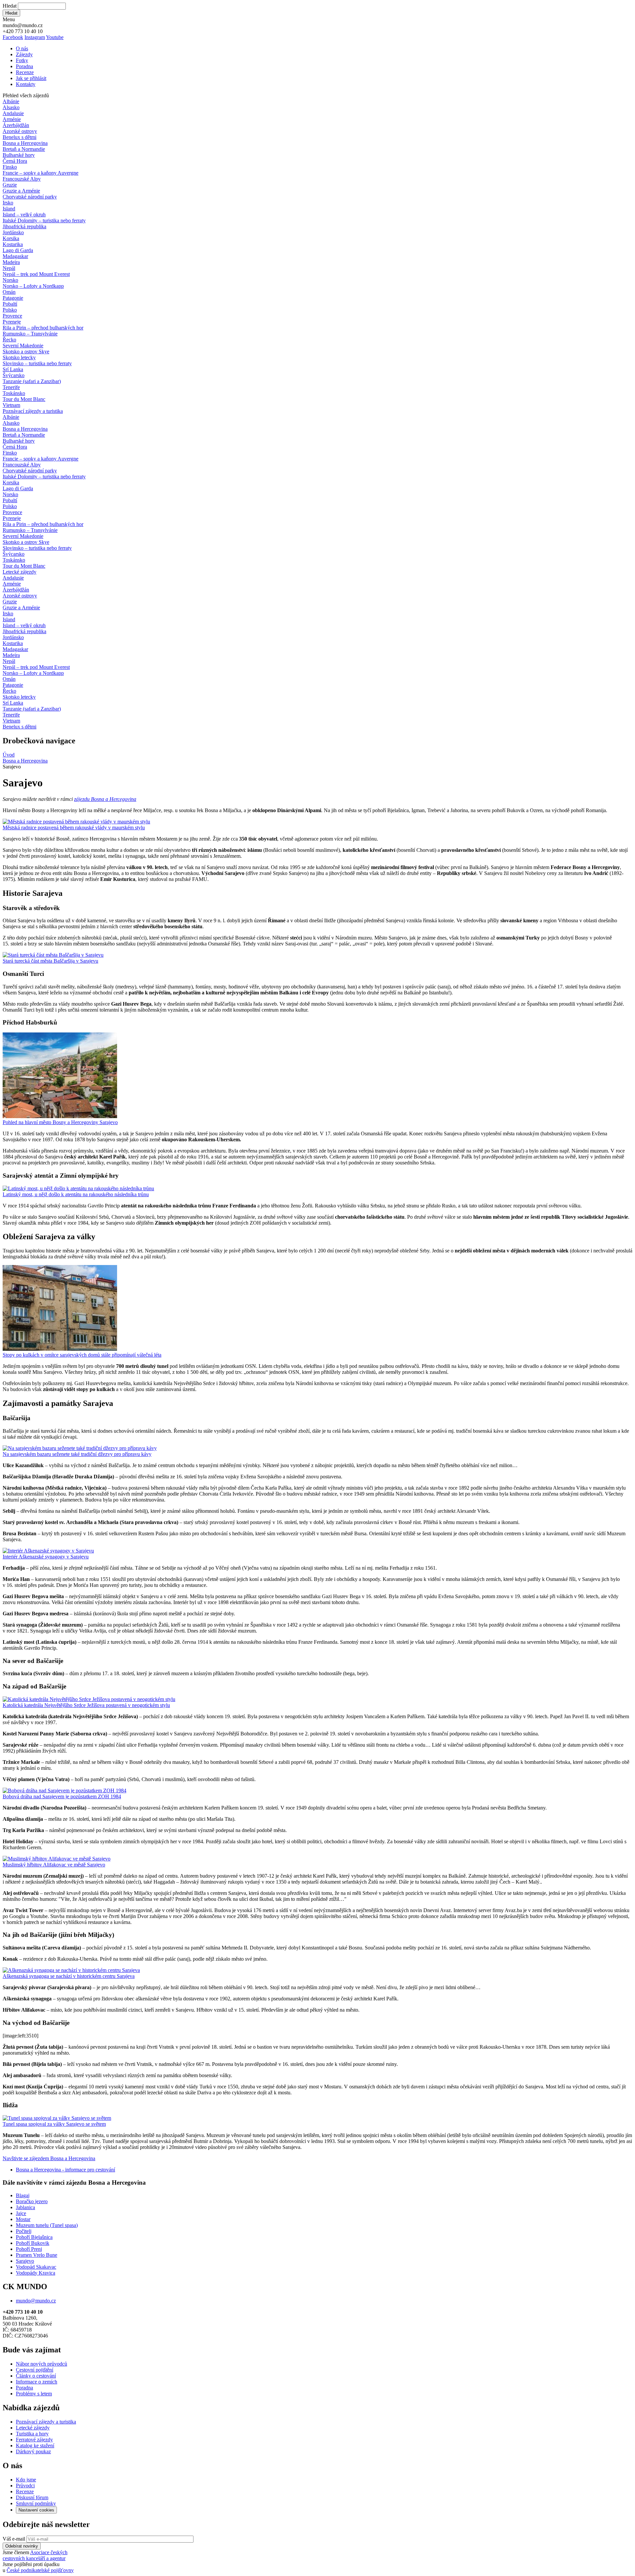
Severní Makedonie (23, 346)
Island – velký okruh (24, 215)
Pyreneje (12, 322)
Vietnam (11, 405)
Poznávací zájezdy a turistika (46, 2422)
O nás (22, 48)
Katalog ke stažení (35, 2445)
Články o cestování (36, 2376)
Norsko (10, 280)
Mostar (23, 2219)
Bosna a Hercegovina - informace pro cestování (65, 2170)
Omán (9, 292)
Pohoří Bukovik (33, 2243)
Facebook (13, 37)
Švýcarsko (14, 375)
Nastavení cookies (36, 2510)
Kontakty (26, 84)
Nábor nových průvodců (42, 2364)
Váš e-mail (14, 2539)
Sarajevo (25, 2261)
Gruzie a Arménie (21, 191)
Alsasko (11, 107)
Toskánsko (14, 393)
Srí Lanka (13, 369)
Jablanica (25, 2207)
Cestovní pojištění (35, 2370)
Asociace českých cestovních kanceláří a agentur (35, 2555)
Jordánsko (13, 232)
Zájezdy (24, 54)
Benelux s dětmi (20, 137)
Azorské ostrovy (20, 131)
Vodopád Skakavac (36, 2267)
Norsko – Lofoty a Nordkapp (33, 286)
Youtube (55, 37)
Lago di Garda (18, 250)
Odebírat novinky (22, 2546)
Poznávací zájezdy (33, 411)
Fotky (22, 60)
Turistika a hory (32, 2434)
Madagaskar (15, 256)
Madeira (11, 262)
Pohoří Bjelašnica (34, 2237)
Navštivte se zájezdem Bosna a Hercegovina (49, 2158)
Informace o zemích (37, 2382)
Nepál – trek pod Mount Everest (36, 274)
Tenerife (11, 387)
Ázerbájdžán (16, 125)
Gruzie (10, 185)
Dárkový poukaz (33, 2451)
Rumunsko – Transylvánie (30, 334)
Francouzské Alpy (22, 179)
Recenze (25, 72)
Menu (9, 19)
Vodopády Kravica (36, 2273)
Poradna (24, 66)
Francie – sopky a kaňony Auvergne (41, 173)
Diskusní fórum (32, 2497)
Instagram (35, 37)
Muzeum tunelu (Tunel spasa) (47, 2225)
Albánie (11, 101)
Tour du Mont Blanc (24, 399)
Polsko (10, 310)
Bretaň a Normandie (24, 149)
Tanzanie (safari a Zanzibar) (32, 381)
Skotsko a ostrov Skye (26, 351)
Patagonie (13, 298)
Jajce (21, 2213)
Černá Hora (15, 161)
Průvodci (25, 2486)
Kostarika (13, 244)
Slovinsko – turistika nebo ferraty (37, 363)
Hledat (10, 6)
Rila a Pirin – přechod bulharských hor (43, 328)
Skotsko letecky (19, 357)
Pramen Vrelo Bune (37, 2255)
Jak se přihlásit (31, 78)
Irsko (8, 203)
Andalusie (13, 113)
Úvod (9, 755)
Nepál (9, 268)
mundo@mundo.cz (36, 2301)
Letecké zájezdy (20, 572)
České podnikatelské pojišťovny (40, 2570)
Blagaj (23, 2195)
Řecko (9, 340)
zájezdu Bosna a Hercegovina (105, 799)
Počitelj (24, 2231)
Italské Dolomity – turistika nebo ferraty (44, 220)
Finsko (10, 167)
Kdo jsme (26, 2480)
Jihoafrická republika (24, 226)
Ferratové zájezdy (34, 2440)
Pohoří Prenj (29, 2249)
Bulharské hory (19, 155)
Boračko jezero (32, 2201)
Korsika (11, 238)
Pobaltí (10, 304)
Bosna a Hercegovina (25, 143)
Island (9, 209)
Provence (12, 316)
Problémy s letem (34, 2394)
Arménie (12, 119)
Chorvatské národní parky (30, 197)
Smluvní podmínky (36, 2503)
